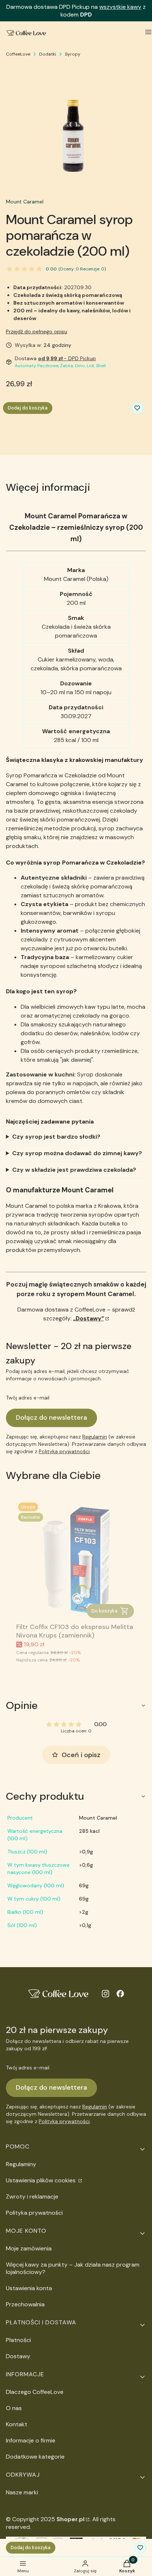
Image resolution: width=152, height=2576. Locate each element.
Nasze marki (22, 2492)
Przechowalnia (25, 2304)
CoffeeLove (18, 54)
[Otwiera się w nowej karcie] (106, 1994)
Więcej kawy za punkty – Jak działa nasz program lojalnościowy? (73, 2268)
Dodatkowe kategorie (35, 2457)
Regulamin (95, 1437)
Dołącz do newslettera (51, 1417)
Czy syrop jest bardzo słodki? (56, 1137)
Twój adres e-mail (28, 1398)
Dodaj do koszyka (28, 408)
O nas (14, 2408)
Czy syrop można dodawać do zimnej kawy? (77, 1153)
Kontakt (17, 2424)
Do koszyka (104, 1611)
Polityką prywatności (64, 1451)
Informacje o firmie (31, 2440)
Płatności (18, 2340)
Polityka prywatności (34, 2213)
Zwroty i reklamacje (32, 2197)
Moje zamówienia (29, 2248)
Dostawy (18, 2356)
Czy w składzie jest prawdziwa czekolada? (74, 1170)
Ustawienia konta (29, 2288)
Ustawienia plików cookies (42, 2180)
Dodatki (48, 54)
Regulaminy (21, 2164)
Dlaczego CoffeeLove (35, 2392)
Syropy (73, 54)
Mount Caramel (25, 202)
